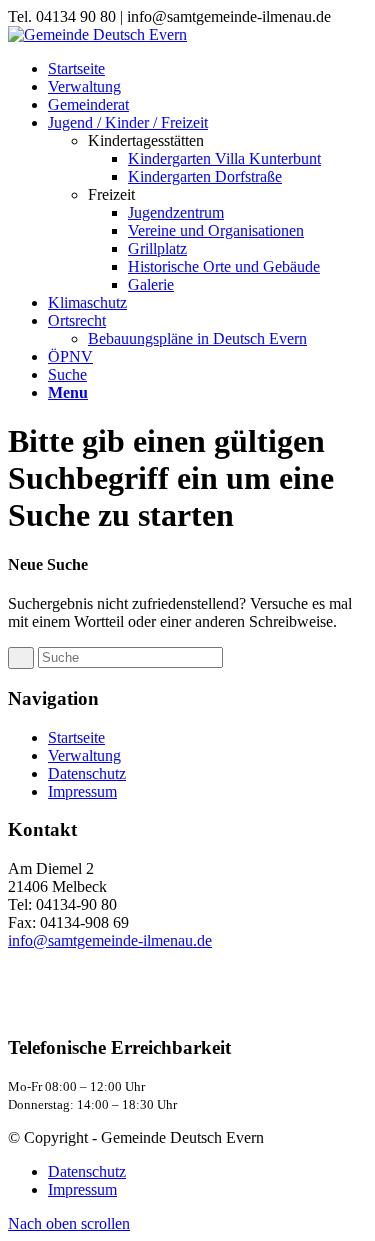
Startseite (76, 737)
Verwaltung (84, 755)
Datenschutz (87, 773)
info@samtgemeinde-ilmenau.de (110, 940)
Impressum (82, 791)
